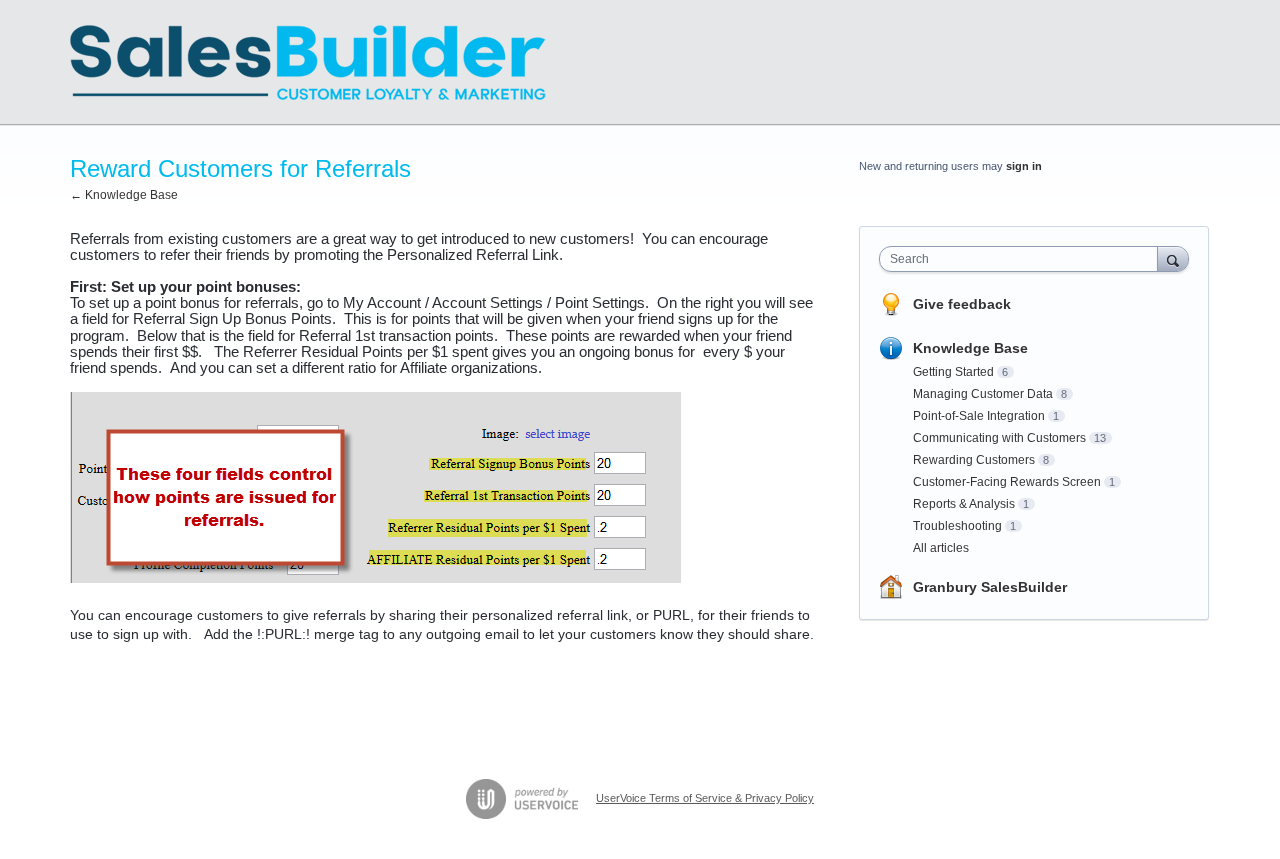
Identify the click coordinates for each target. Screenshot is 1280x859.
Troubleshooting (957, 526)
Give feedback (962, 304)
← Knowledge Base (124, 195)
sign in (1024, 166)
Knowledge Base (970, 348)
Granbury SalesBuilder (990, 587)
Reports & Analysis (964, 504)
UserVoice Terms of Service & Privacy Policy (705, 798)
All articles (941, 548)
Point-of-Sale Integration (979, 416)
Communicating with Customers (999, 438)
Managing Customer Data (983, 394)
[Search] (1173, 258)
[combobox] (1023, 259)
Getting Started (953, 372)
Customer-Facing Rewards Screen (1007, 482)
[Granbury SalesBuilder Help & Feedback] (308, 62)
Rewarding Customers (974, 460)
